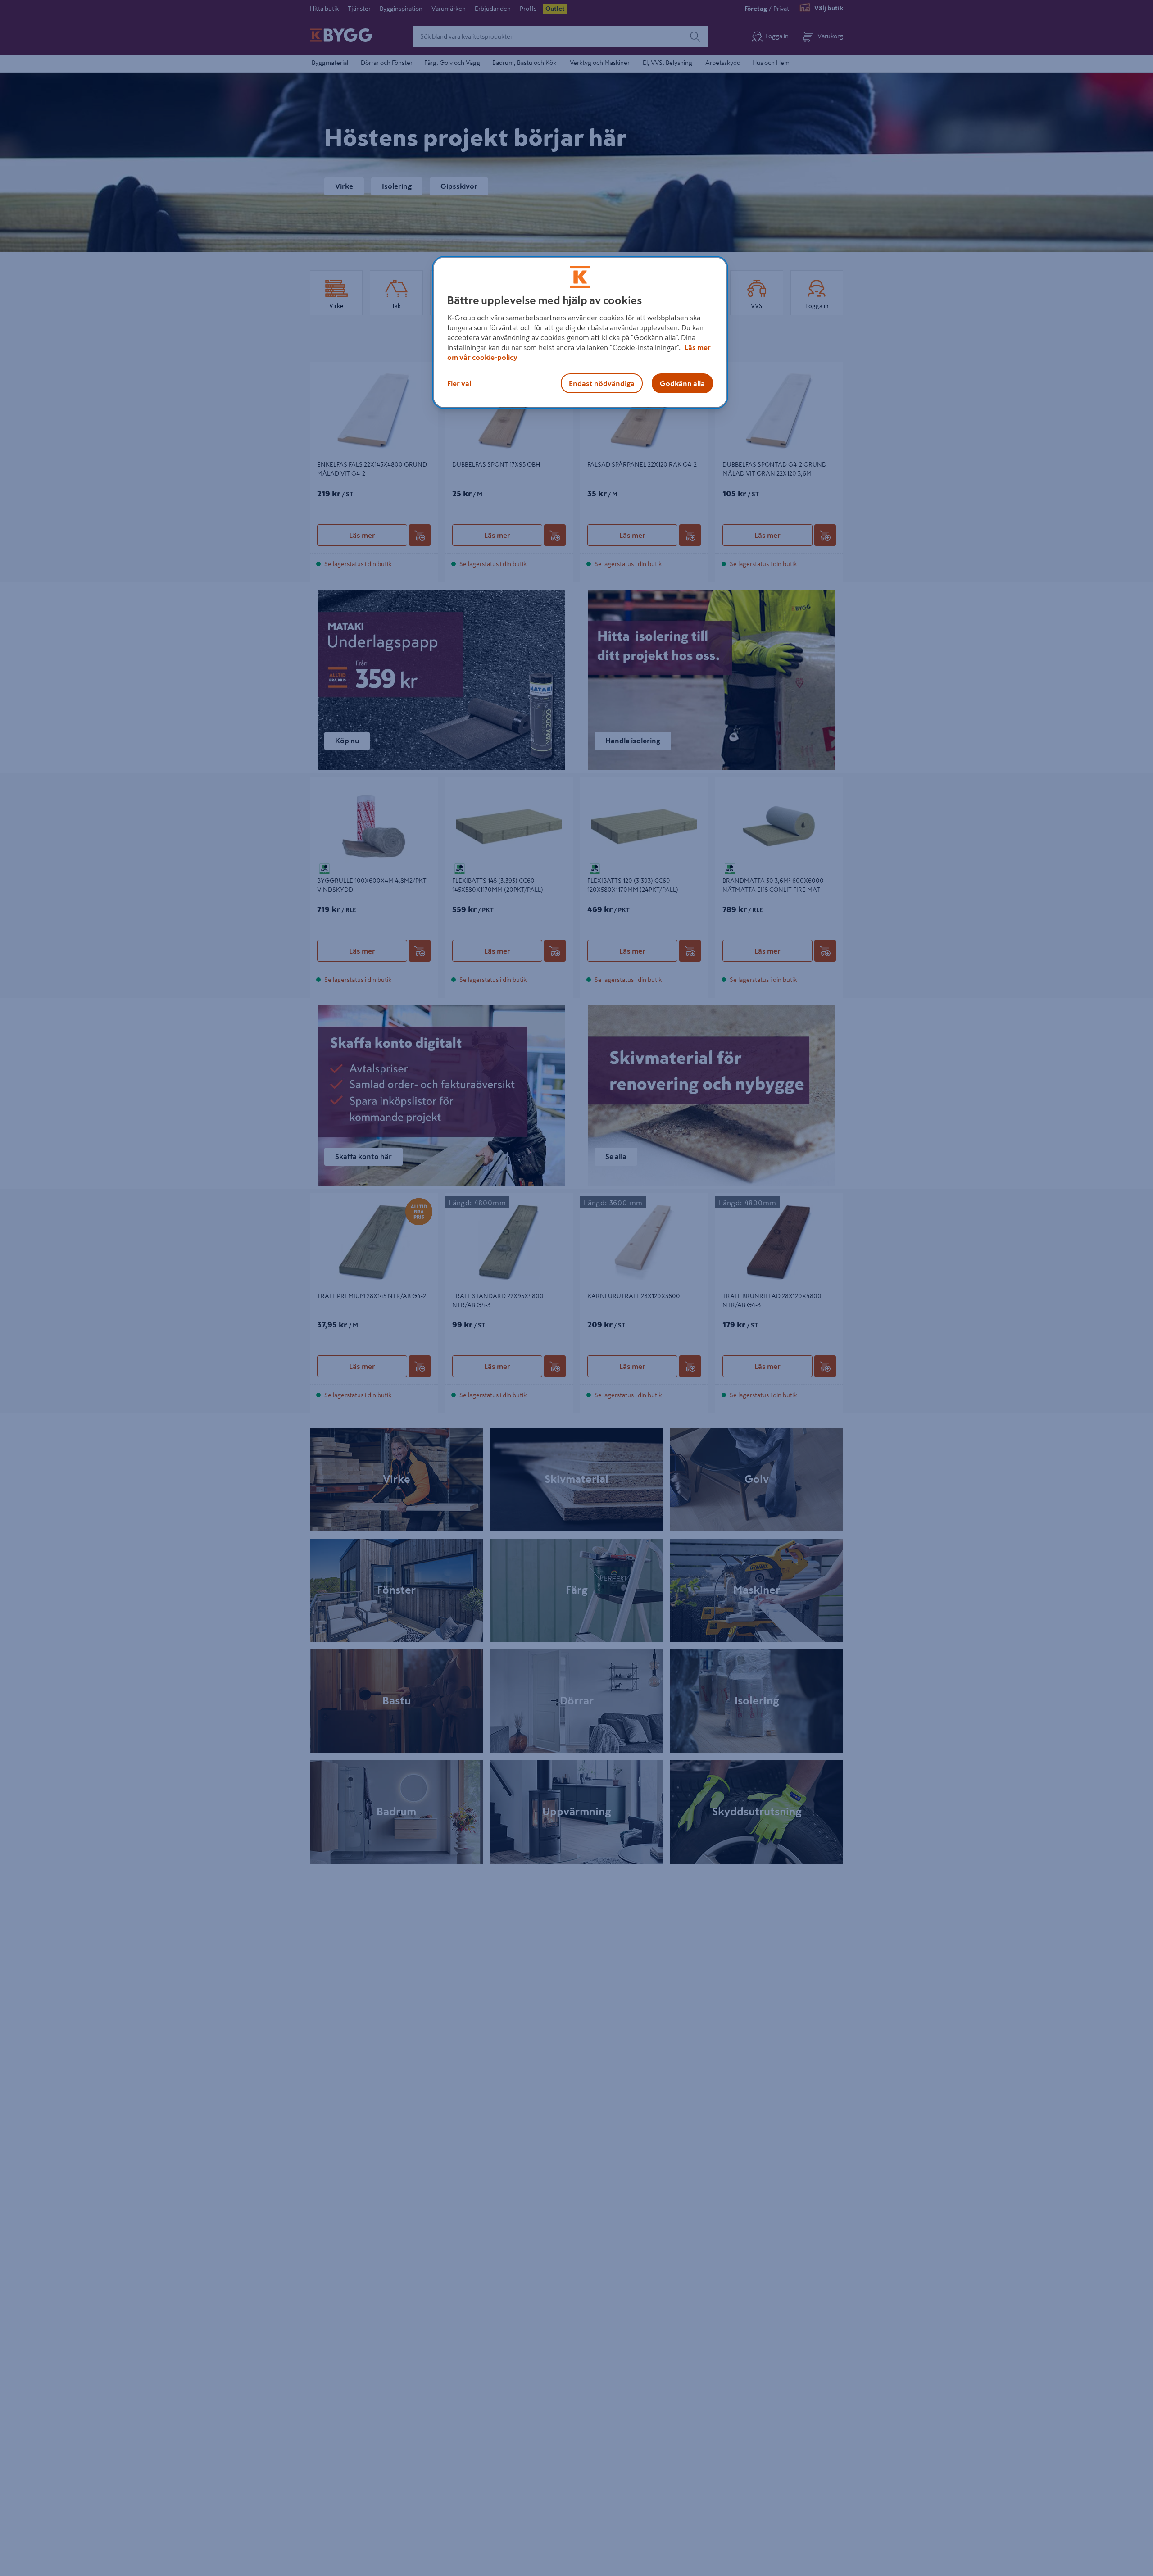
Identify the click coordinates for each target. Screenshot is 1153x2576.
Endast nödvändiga (602, 383)
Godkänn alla (682, 383)
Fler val (459, 383)
